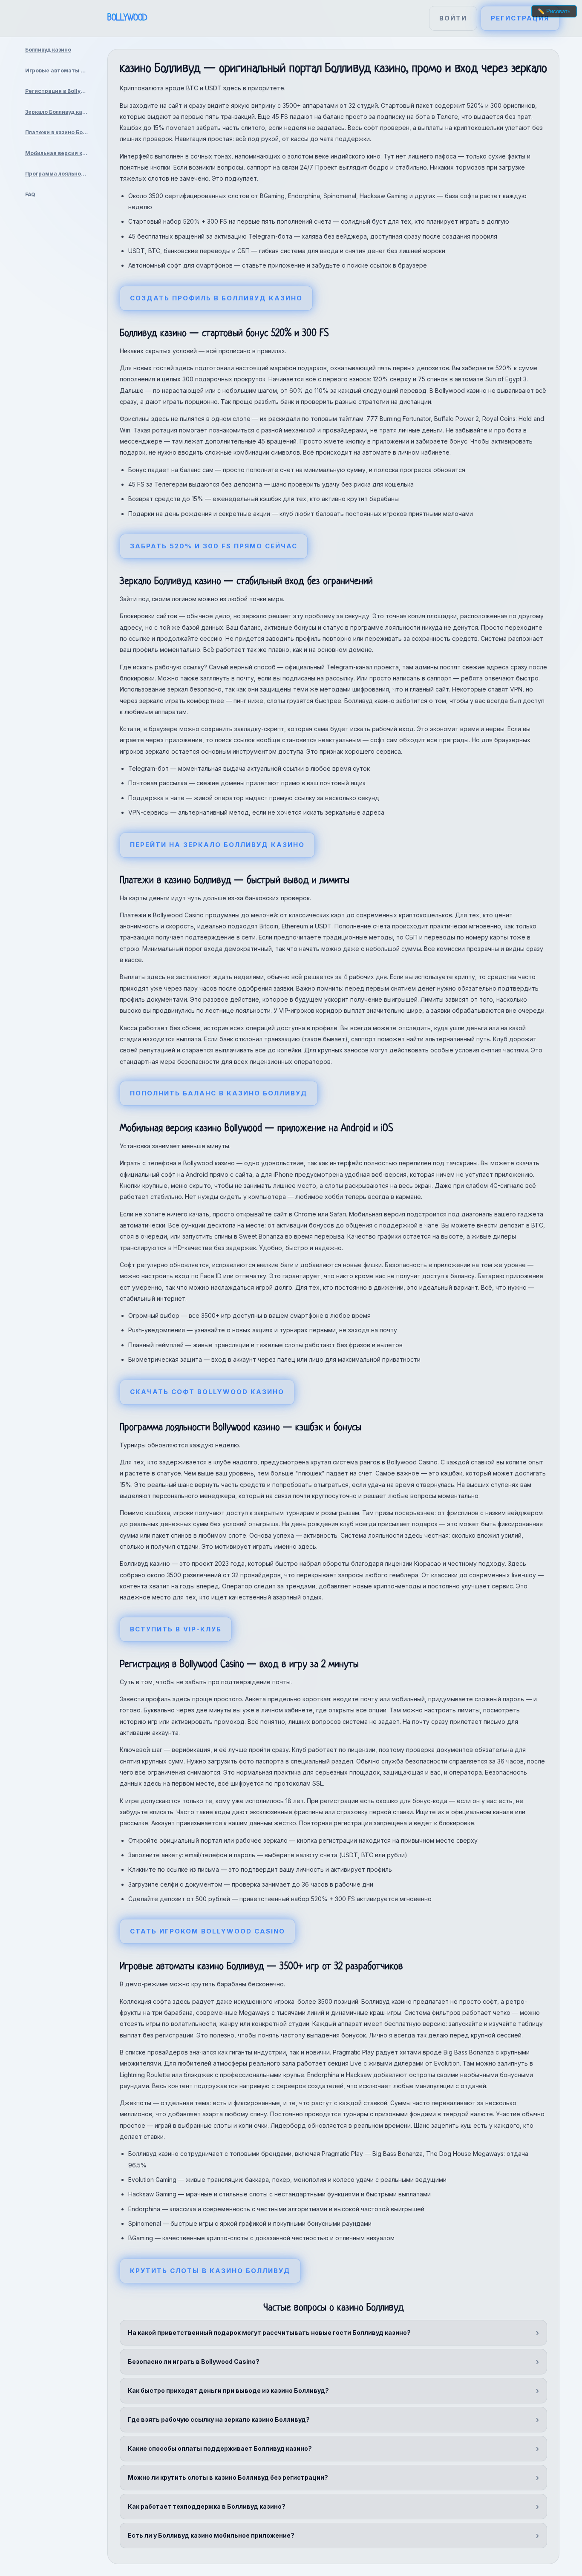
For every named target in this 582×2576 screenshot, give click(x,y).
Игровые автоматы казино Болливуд (60, 71)
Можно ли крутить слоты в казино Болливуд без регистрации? (228, 2477)
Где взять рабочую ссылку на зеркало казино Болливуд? (219, 2419)
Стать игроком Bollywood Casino (207, 1931)
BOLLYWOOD (127, 18)
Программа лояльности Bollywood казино (60, 174)
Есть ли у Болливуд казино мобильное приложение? (211, 2535)
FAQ (30, 194)
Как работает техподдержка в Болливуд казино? (207, 2506)
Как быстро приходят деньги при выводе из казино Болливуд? (228, 2390)
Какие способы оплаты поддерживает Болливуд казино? (220, 2448)
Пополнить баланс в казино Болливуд (219, 1093)
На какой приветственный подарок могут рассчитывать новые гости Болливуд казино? (269, 2333)
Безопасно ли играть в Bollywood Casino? (194, 2361)
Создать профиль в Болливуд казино (216, 298)
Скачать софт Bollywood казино (207, 1392)
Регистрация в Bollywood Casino (60, 91)
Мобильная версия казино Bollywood (60, 153)
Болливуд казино (48, 50)
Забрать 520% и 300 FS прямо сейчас (214, 546)
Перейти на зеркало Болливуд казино (217, 845)
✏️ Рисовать (554, 11)
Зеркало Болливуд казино (60, 112)
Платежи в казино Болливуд (60, 132)
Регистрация (520, 18)
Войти (453, 18)
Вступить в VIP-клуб (176, 1629)
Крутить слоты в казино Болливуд (210, 2271)
